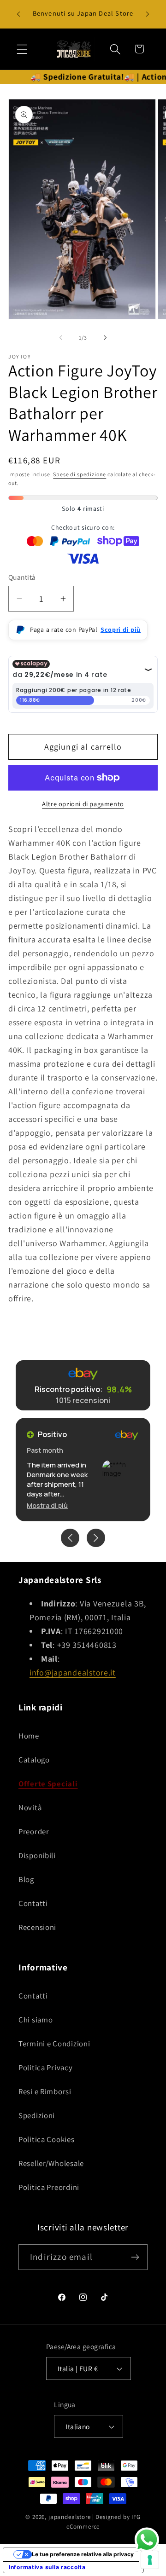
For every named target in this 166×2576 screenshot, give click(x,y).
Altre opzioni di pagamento (83, 804)
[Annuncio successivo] (148, 14)
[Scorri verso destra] (105, 338)
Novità (30, 1808)
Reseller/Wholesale (51, 2163)
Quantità (22, 577)
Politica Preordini (49, 2187)
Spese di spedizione (80, 474)
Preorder (34, 1831)
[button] (22, 49)
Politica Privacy (46, 2068)
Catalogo (34, 1760)
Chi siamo (36, 2020)
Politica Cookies (47, 2139)
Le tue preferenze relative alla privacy (83, 2554)
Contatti (33, 1903)
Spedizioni (37, 2115)
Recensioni (37, 1927)
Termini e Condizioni (54, 2044)
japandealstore (70, 2517)
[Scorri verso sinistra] (61, 338)
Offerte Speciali (48, 1784)
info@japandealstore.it (73, 1672)
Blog (26, 1879)
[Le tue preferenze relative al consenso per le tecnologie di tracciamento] (150, 2560)
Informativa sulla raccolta (47, 2567)
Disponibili (37, 1855)
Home (29, 1736)
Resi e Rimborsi (45, 2091)
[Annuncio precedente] (18, 14)
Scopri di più (121, 630)
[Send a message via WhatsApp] (147, 2540)
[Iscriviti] (135, 2257)
